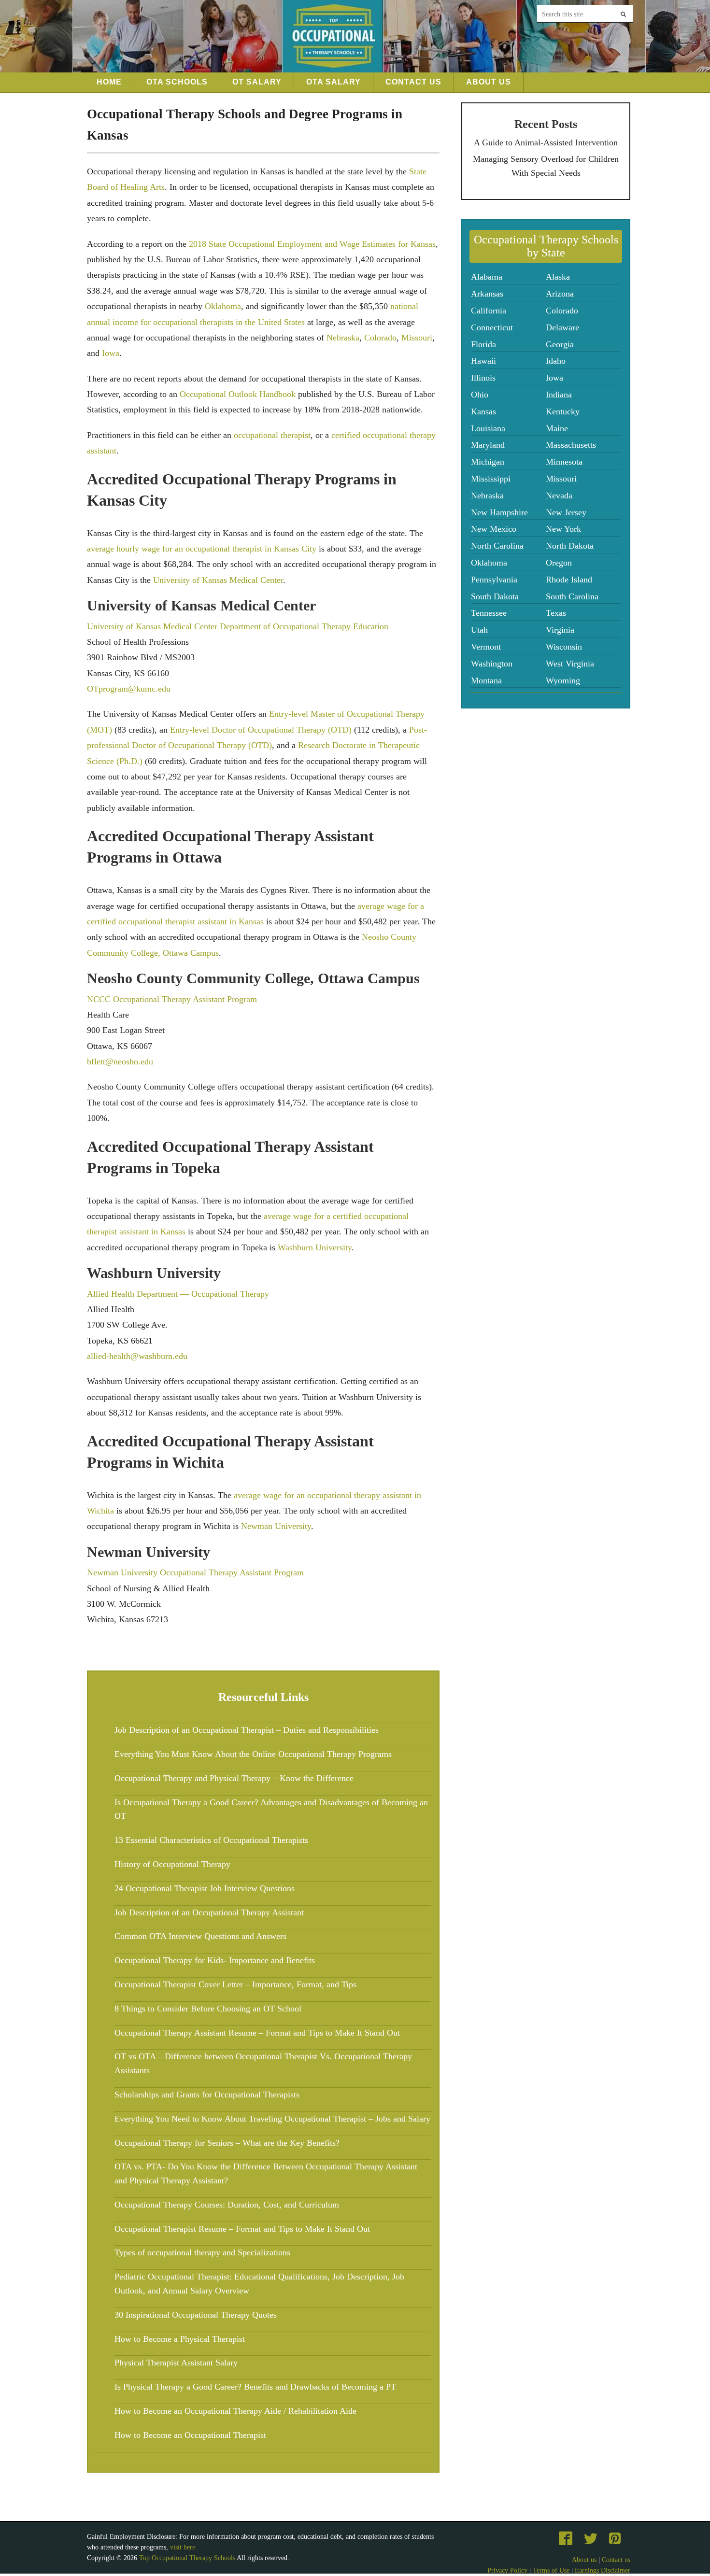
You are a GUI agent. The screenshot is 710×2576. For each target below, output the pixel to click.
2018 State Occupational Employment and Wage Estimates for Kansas (312, 244)
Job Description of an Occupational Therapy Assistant (209, 1912)
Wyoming (563, 680)
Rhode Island (569, 580)
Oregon (559, 563)
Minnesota (564, 462)
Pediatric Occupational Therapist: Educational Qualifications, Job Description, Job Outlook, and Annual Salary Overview (259, 2284)
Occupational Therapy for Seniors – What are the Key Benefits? (227, 2143)
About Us (489, 82)
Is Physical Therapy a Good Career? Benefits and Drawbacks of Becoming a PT (255, 2387)
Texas (556, 613)
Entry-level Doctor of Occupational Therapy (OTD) (261, 730)
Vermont (486, 647)
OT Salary (257, 82)
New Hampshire (499, 512)
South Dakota (495, 596)
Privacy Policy (507, 2570)
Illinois (483, 378)
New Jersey (566, 512)
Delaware (562, 327)
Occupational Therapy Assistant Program (232, 1572)
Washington (492, 664)
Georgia (560, 344)
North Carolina (497, 546)
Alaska (558, 277)
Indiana (559, 395)
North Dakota (570, 546)
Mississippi (491, 479)
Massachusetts (571, 445)
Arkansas (487, 294)
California (489, 311)
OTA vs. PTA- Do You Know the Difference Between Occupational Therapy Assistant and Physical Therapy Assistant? (266, 2173)
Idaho (556, 361)
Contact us (616, 2560)
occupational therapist (272, 435)
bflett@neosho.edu (120, 1062)
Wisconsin (564, 647)
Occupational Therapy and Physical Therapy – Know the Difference (234, 1778)
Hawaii (483, 361)
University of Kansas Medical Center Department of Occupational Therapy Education (238, 626)
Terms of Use (551, 2570)
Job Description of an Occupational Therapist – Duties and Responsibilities (247, 1730)
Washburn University (315, 1247)
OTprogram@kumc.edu (129, 689)
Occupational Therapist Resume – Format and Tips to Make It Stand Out (242, 2229)
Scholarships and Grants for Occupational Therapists (207, 2095)
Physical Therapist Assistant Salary (176, 2363)
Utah (479, 630)
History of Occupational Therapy (172, 1864)
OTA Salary (334, 82)
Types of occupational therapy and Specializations (202, 2252)
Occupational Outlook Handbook (238, 394)
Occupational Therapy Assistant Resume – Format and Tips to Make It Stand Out (257, 2033)
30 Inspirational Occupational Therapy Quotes (196, 2315)
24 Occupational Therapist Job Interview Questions (205, 1888)
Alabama (487, 277)
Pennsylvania (494, 580)
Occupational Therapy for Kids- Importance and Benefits (215, 1960)
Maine (557, 428)
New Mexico (494, 529)
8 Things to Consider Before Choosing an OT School (208, 2009)
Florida (483, 344)
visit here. (184, 2547)
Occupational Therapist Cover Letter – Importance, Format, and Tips (235, 1984)
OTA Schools (177, 82)
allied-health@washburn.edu (137, 1356)
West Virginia (570, 664)
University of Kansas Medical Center (218, 580)
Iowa (111, 353)
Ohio (480, 395)
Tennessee (489, 613)
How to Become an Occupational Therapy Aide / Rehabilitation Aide (235, 2411)
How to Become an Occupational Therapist (190, 2435)
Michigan (488, 462)
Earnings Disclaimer (603, 2570)
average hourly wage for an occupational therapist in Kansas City (202, 549)
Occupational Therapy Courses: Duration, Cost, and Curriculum (227, 2205)
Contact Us (413, 82)
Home (109, 82)
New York (563, 529)
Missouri (417, 338)
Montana (486, 680)
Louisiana (488, 428)
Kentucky (563, 411)
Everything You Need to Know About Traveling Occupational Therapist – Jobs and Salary (272, 2119)
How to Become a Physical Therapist (180, 2339)
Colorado (380, 338)
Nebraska (343, 338)
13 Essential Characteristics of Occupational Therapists (211, 1840)
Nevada (559, 495)
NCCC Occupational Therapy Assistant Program (172, 999)
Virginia (560, 630)
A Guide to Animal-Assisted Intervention (546, 142)
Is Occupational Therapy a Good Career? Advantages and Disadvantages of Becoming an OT (271, 1809)
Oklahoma (223, 306)
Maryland (488, 445)
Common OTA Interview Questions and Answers (200, 1936)
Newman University (276, 1526)
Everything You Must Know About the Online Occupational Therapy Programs (253, 1754)
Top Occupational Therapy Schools (188, 2558)
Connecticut (492, 327)
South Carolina (572, 596)
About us (584, 2560)
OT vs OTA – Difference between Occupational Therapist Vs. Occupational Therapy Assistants (263, 2063)
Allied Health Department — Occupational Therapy (178, 1294)
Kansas (483, 411)
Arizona (560, 294)
